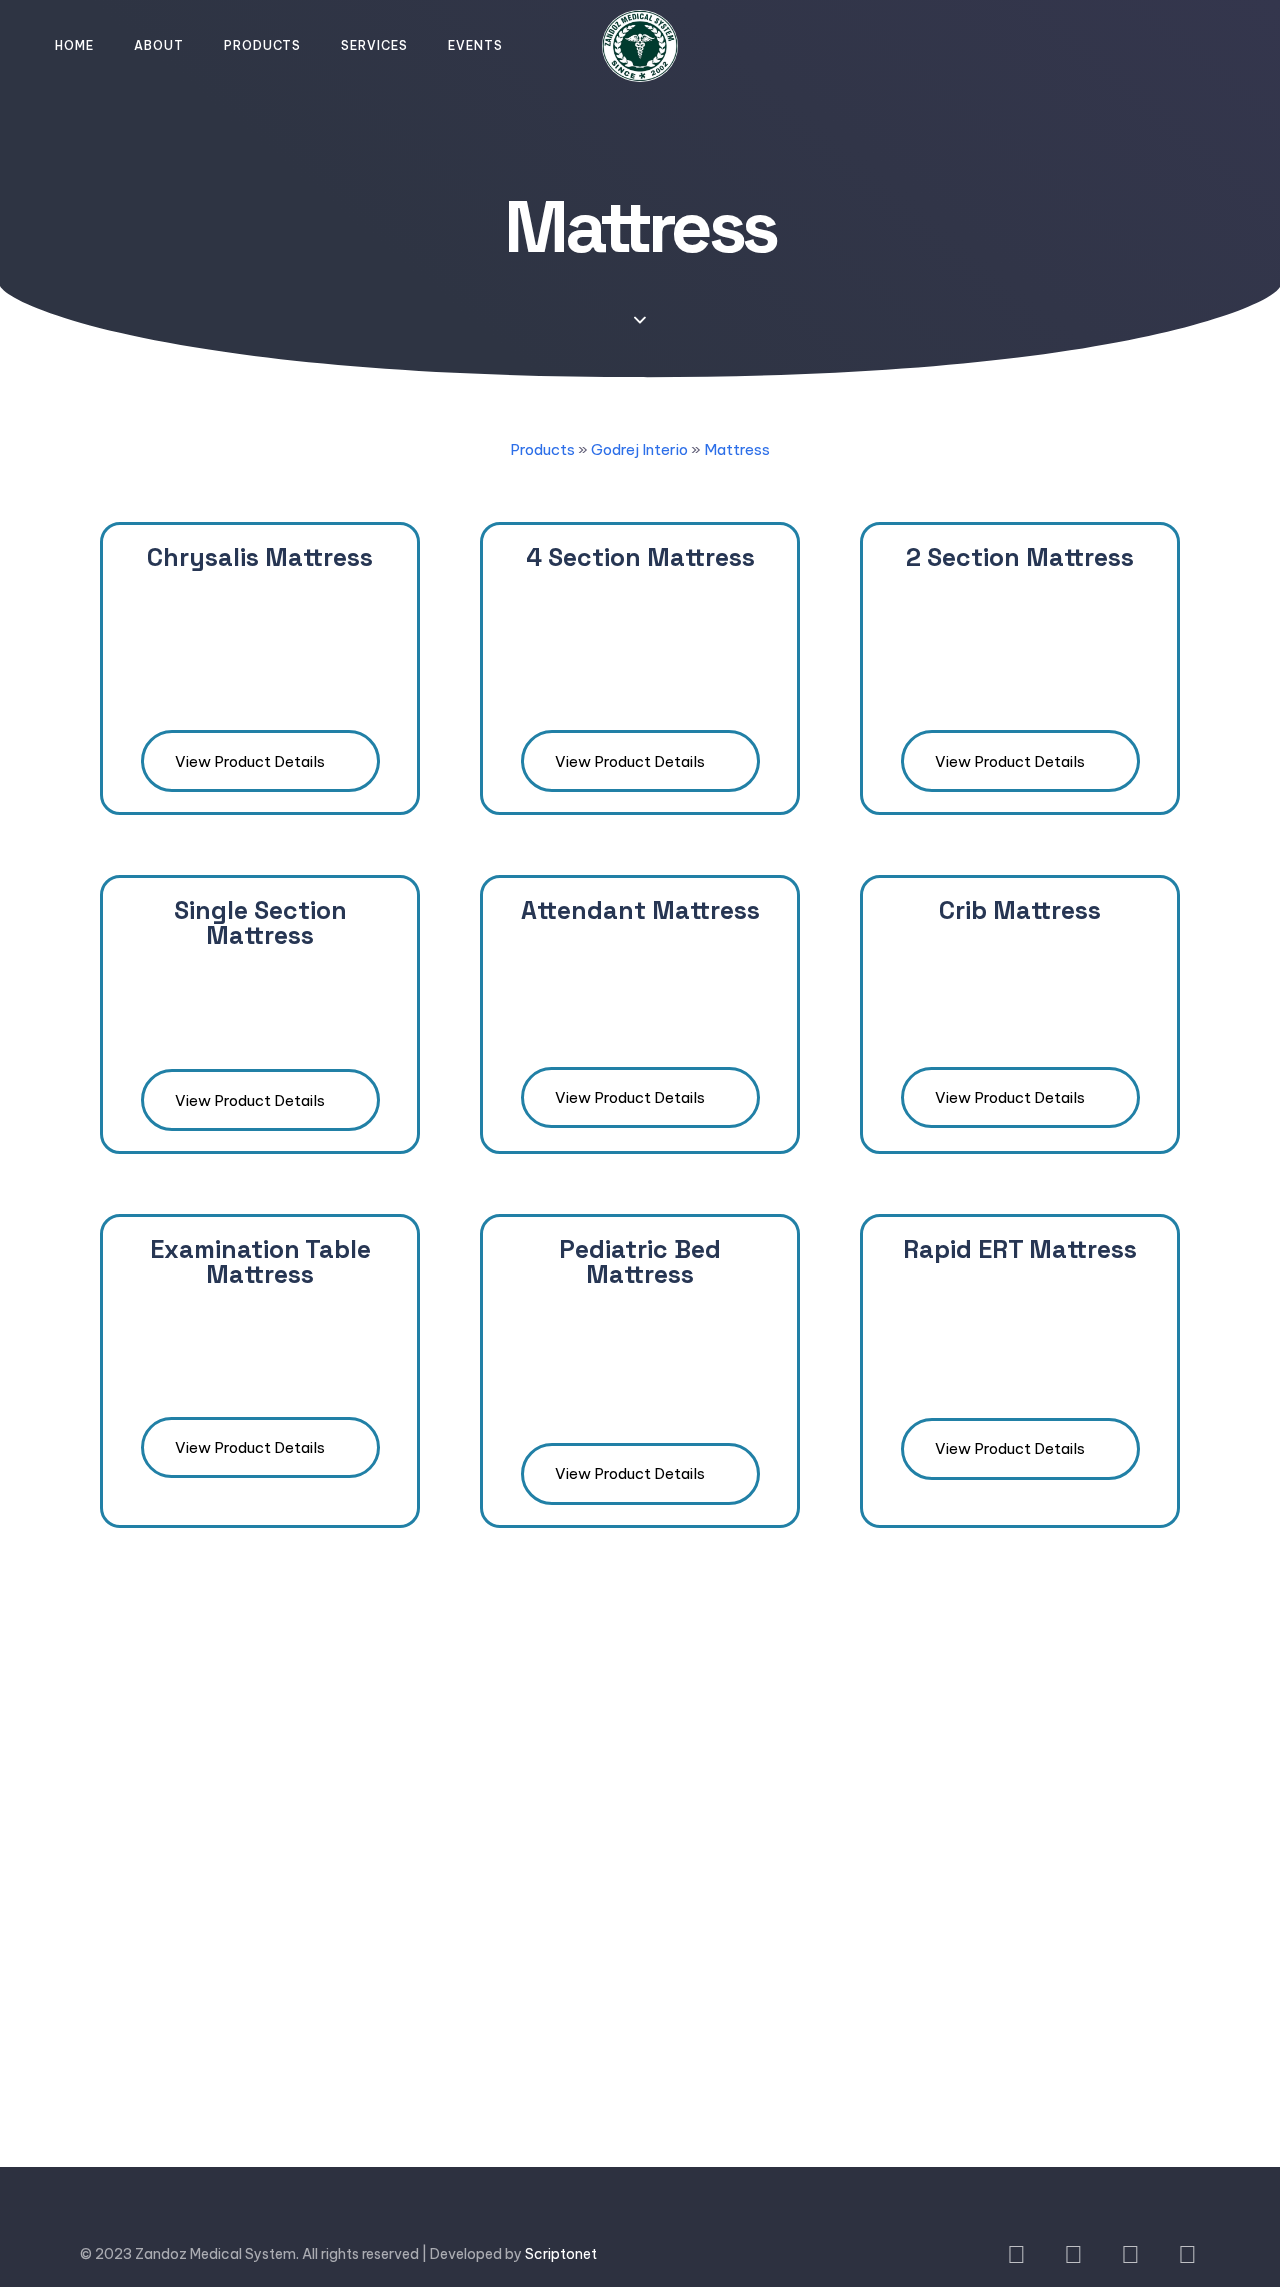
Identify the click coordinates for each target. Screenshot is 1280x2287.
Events (475, 45)
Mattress (737, 449)
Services (374, 45)
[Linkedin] (1130, 2254)
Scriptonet (561, 2254)
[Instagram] (1187, 2254)
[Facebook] (1016, 2254)
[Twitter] (1073, 2254)
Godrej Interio (639, 449)
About (159, 45)
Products (262, 45)
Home (74, 45)
